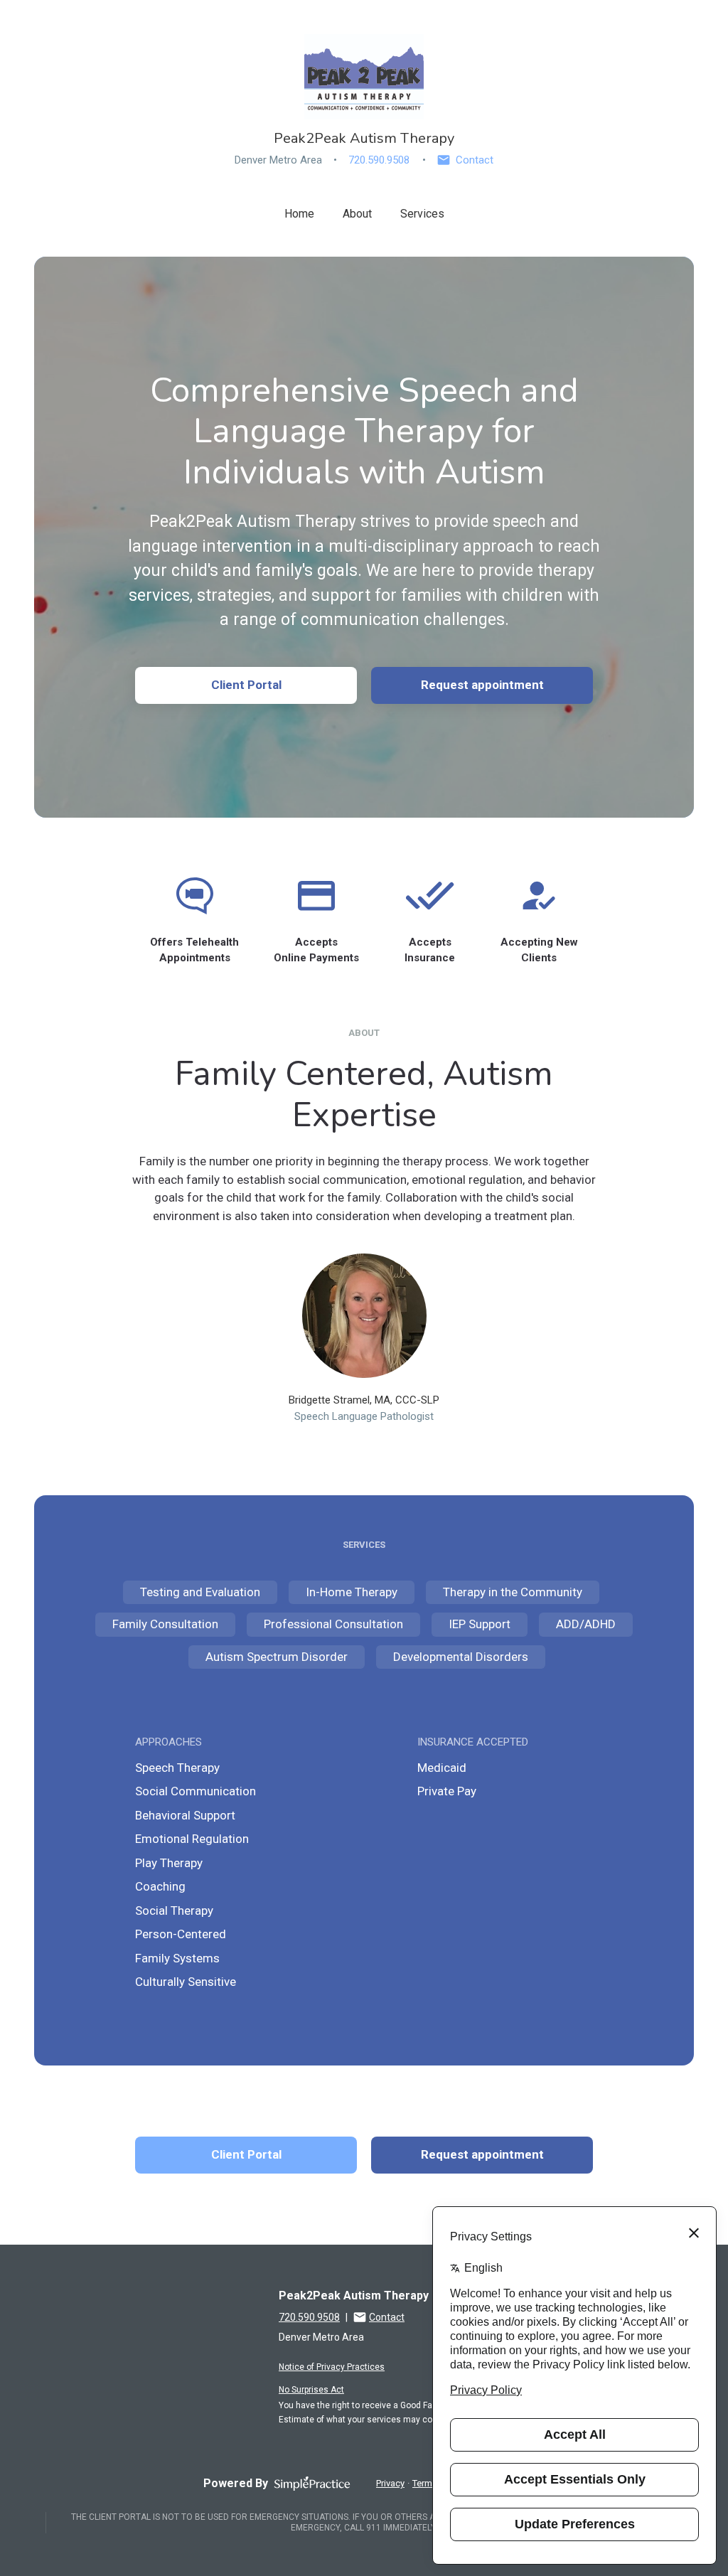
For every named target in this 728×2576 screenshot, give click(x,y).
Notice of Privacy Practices (332, 2367)
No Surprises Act (311, 2390)
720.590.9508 (379, 160)
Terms (425, 2483)
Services (422, 214)
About (357, 214)
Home (299, 214)
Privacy (390, 2483)
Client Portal (246, 685)
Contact (475, 160)
